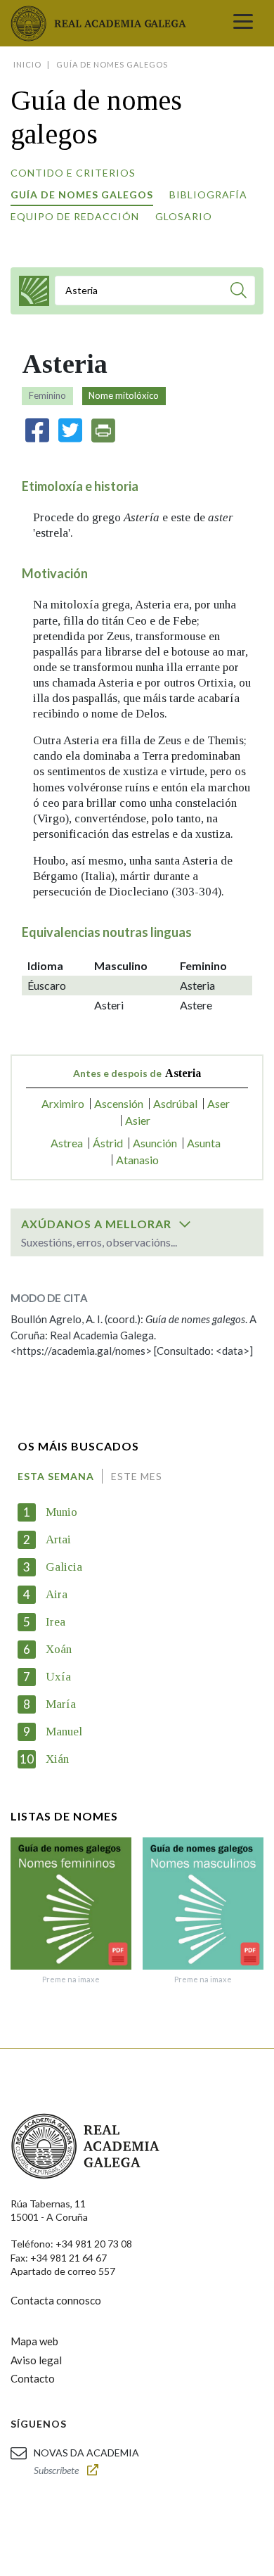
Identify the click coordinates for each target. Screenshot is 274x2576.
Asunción (155, 1143)
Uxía (58, 1677)
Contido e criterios (73, 173)
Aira (57, 1594)
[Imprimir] (103, 431)
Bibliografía (208, 195)
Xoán (59, 1649)
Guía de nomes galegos (82, 195)
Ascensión (119, 1103)
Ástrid (108, 1143)
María (61, 1704)
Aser (218, 1103)
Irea (56, 1622)
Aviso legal (36, 2360)
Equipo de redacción (75, 216)
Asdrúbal (175, 1103)
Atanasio (137, 1160)
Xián (57, 1759)
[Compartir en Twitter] (70, 430)
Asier (138, 1120)
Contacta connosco (56, 2300)
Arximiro (63, 1103)
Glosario (184, 216)
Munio (61, 1512)
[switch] (185, 1224)
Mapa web (34, 2341)
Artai (58, 1539)
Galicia (64, 1567)
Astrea (67, 1143)
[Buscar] (239, 292)
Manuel (64, 1732)
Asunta (204, 1143)
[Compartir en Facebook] (37, 430)
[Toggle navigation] (243, 23)
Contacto (33, 2378)
